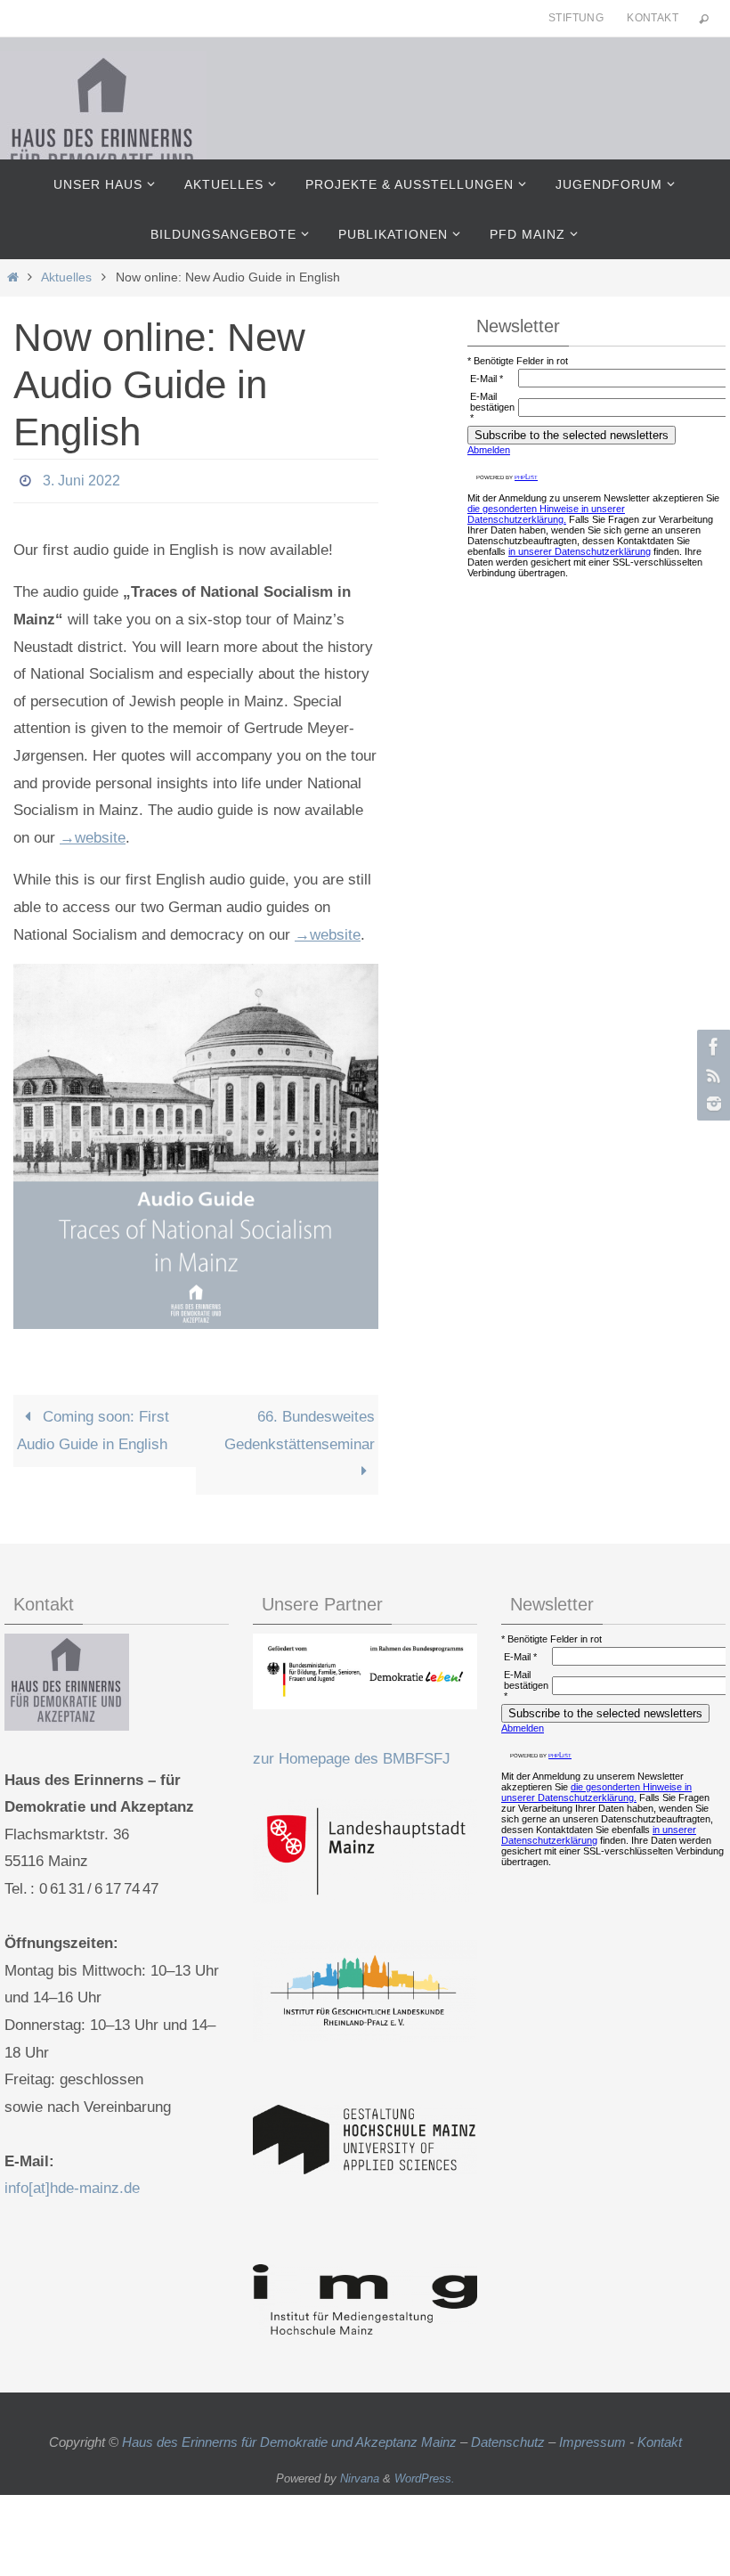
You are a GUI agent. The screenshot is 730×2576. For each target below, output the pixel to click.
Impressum (592, 2437)
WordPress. (425, 2473)
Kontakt (653, 18)
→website (93, 832)
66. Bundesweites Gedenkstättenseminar (300, 1426)
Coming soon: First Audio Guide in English (93, 1426)
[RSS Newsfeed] (711, 1075)
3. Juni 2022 (81, 478)
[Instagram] (711, 1104)
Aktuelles (66, 277)
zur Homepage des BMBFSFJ (352, 1753)
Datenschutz (508, 2437)
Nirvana (360, 2473)
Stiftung (576, 18)
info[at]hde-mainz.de (72, 2184)
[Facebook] (711, 1047)
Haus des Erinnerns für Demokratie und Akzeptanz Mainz (291, 2437)
